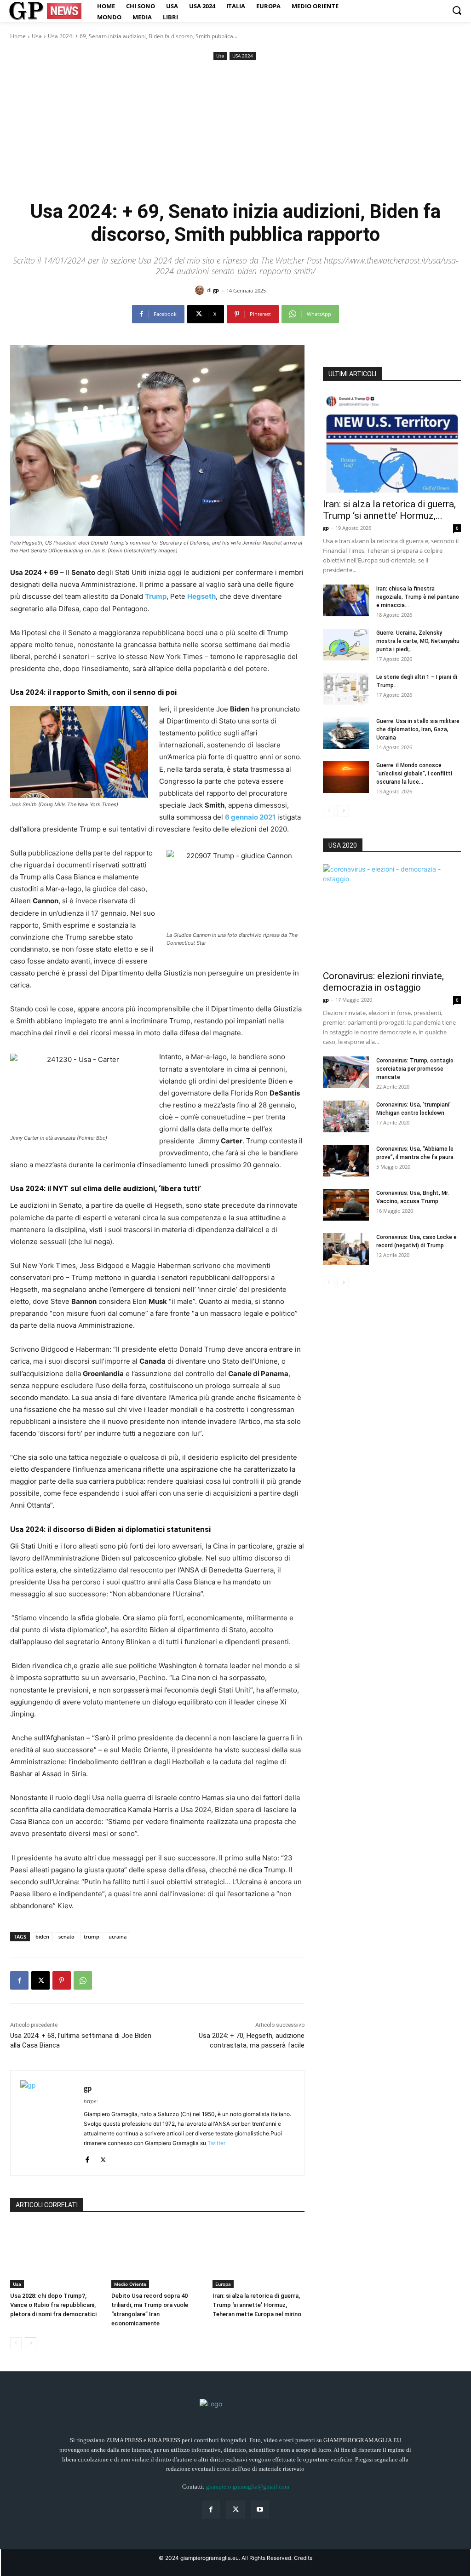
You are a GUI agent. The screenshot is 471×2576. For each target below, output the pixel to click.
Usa (37, 36)
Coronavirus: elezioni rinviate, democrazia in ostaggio (383, 982)
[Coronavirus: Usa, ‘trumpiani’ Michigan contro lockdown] (346, 1116)
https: (91, 2101)
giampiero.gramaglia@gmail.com (248, 2487)
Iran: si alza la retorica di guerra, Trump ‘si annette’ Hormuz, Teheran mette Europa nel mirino (257, 2305)
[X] (40, 1980)
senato (66, 1936)
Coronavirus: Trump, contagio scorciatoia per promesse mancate (415, 1069)
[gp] (201, 290)
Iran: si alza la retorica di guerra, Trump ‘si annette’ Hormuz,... (389, 510)
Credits (303, 2558)
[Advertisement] (235, 131)
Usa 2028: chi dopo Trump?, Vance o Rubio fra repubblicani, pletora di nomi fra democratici (53, 2305)
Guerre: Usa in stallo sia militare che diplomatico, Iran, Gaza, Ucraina (418, 729)
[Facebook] (19, 1980)
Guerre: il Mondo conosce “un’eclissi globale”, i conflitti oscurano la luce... (414, 774)
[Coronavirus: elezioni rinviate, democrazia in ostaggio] (392, 914)
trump (92, 1936)
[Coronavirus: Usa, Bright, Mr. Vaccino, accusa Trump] (346, 1205)
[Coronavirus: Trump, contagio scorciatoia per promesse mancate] (346, 1072)
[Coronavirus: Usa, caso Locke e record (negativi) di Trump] (346, 1249)
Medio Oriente (130, 2284)
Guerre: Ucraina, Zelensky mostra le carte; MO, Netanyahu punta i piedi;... (418, 641)
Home (18, 36)
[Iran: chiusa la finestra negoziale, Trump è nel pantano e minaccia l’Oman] (346, 600)
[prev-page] (16, 2343)
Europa (223, 2284)
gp (216, 290)
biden (42, 1936)
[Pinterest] (62, 1980)
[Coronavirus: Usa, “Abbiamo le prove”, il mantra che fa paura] (346, 1161)
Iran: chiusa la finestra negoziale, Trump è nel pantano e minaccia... (418, 597)
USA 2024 (243, 56)
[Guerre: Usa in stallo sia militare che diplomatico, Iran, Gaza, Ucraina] (346, 733)
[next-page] (31, 2343)
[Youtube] (260, 2510)
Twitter (216, 2143)
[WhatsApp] (83, 1980)
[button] (457, 10)
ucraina (118, 1936)
